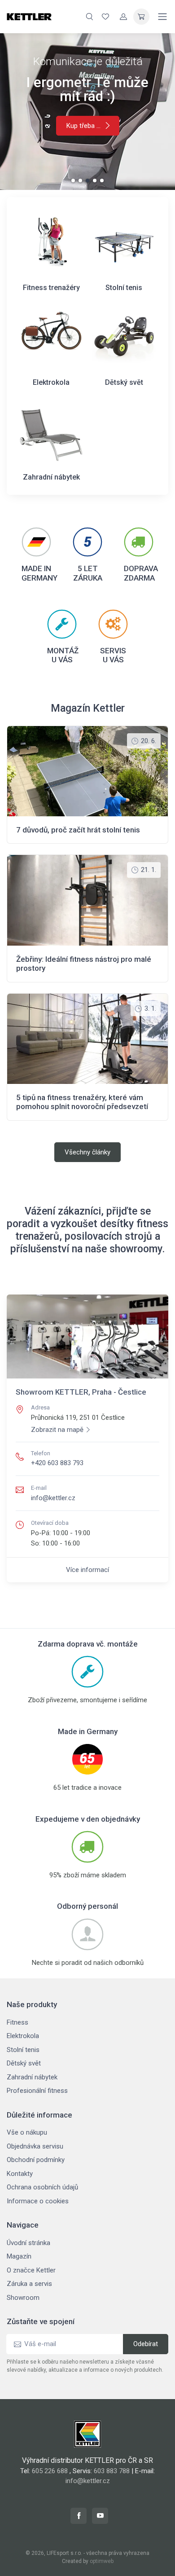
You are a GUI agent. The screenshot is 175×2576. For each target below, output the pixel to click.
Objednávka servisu (35, 2146)
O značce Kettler (31, 2270)
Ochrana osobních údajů (42, 2187)
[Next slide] (152, 111)
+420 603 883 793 (57, 1463)
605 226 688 (50, 2471)
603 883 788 (112, 2471)
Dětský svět (24, 2063)
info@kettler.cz (53, 1498)
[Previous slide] (23, 111)
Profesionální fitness (37, 2091)
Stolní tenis (23, 2050)
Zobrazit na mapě (57, 1430)
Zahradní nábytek (32, 2077)
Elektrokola (23, 2036)
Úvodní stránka (28, 2243)
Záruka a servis (29, 2284)
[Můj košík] (141, 17)
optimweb (102, 2561)
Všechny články (87, 1152)
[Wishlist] (105, 17)
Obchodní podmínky (36, 2160)
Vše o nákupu (27, 2132)
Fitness (17, 2022)
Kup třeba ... (83, 126)
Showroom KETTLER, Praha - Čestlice (81, 1392)
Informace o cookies (38, 2201)
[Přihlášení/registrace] (123, 17)
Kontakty (20, 2174)
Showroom (23, 2298)
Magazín (19, 2256)
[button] (73, 181)
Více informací (87, 1570)
